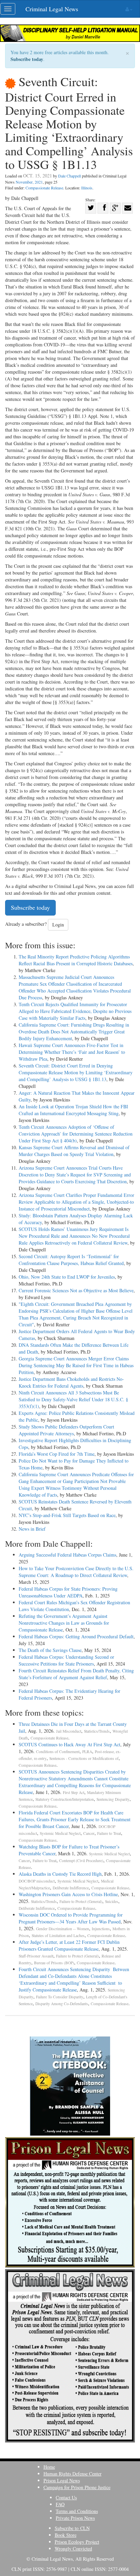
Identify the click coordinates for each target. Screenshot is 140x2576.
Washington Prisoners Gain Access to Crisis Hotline (68, 1894)
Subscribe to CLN (72, 2528)
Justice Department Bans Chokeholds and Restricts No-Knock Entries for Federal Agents (71, 1382)
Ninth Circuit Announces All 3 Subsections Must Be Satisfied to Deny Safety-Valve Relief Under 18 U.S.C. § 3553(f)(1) (73, 1399)
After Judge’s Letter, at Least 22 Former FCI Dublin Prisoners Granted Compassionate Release (69, 1945)
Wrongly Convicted (73, 2549)
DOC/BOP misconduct (37, 1881)
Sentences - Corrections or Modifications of (84, 1758)
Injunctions (101, 1929)
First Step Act (74, 1792)
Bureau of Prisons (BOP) (54, 1963)
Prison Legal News (62, 2480)
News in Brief (32, 1529)
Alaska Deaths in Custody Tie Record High (60, 1874)
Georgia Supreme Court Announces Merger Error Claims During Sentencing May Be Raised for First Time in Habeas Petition (76, 1365)
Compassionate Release (44, 188)
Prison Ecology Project (77, 2542)
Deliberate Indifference (71, 1888)
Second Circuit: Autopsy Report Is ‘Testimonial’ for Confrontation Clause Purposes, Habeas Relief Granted (71, 1260)
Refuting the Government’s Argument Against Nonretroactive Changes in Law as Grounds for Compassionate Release (64, 1623)
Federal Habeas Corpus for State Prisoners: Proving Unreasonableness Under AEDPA (68, 1592)
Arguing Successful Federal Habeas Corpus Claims (67, 1555)
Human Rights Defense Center (73, 2474)
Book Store (66, 2535)
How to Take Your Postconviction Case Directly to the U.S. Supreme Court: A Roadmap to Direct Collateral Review (76, 1572)
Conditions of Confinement (58, 1752)
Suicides (112, 1901)
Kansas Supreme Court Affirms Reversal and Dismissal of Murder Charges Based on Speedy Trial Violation (74, 1151)
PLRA (87, 1752)
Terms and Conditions (77, 2511)
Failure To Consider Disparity (60, 1997)
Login (58, 925)
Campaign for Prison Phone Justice (77, 2487)
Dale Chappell (69, 176)
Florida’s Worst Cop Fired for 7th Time (57, 1454)
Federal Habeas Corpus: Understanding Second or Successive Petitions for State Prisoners (66, 1660)
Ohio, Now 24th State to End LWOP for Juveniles (67, 1277)
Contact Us (66, 2497)
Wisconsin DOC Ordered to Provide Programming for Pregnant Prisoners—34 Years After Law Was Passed (71, 1918)
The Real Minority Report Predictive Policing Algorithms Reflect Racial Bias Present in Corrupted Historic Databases (76, 960)
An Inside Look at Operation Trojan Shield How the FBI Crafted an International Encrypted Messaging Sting (73, 1110)
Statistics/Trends (97, 1731)
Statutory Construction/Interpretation (65, 1799)
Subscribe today (27, 59)
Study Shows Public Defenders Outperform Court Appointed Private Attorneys (66, 1430)
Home (49, 2467)
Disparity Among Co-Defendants (62, 2004)
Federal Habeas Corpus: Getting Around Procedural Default (76, 1636)
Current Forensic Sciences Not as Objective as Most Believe (76, 1290)
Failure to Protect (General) (81, 1901)
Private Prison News (75, 2518)
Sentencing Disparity (113, 1799)
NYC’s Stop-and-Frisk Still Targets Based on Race (67, 1515)
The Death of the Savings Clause (50, 1650)
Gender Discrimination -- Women (63, 1929)
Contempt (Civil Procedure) (81, 1861)
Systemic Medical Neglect (60, 1833)
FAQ (60, 2504)
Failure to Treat (109, 1833)
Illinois (87, 188)
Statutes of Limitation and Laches (58, 1935)
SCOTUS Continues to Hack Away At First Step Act (69, 1744)
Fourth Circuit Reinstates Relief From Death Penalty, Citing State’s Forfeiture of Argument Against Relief (76, 1674)
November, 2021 (29, 182)
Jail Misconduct (69, 1731)
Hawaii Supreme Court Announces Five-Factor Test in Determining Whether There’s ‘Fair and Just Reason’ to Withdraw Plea (72, 1052)
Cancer (89, 1833)
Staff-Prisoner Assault (36, 1956)
